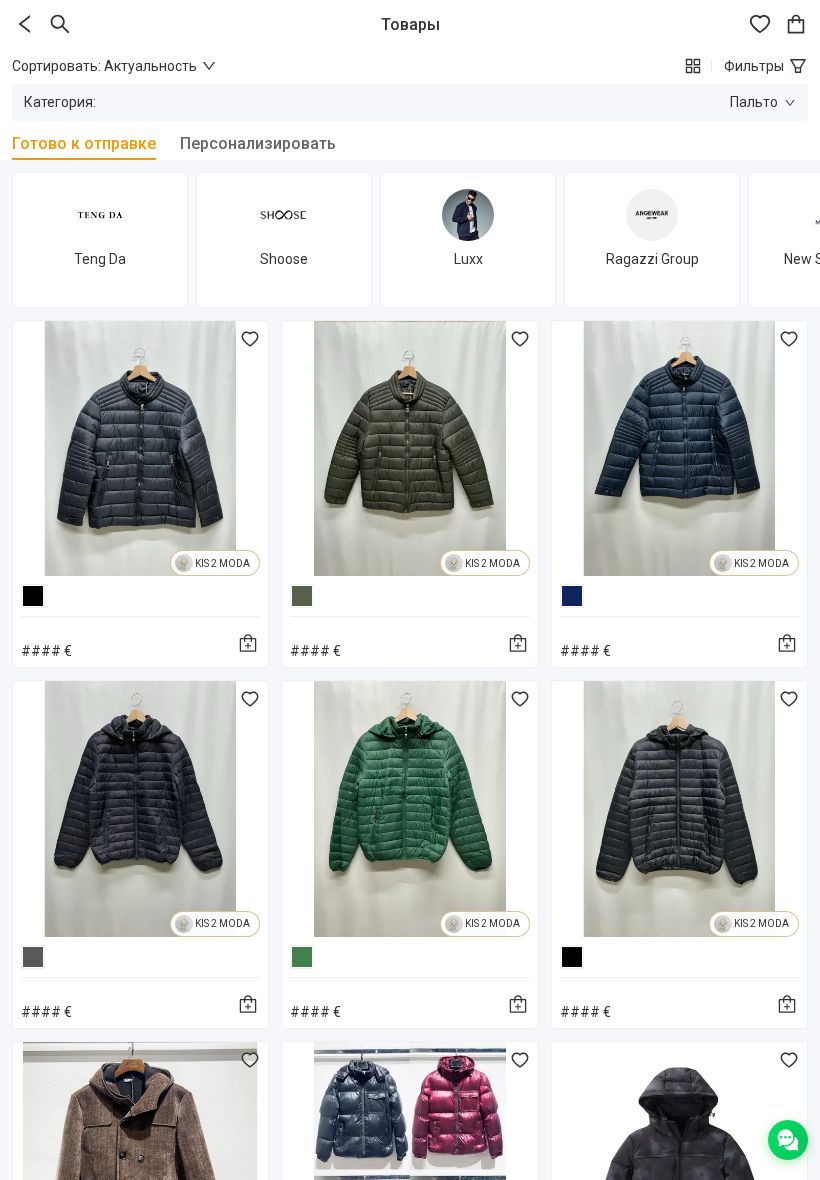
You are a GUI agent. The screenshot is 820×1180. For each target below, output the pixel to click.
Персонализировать (258, 143)
